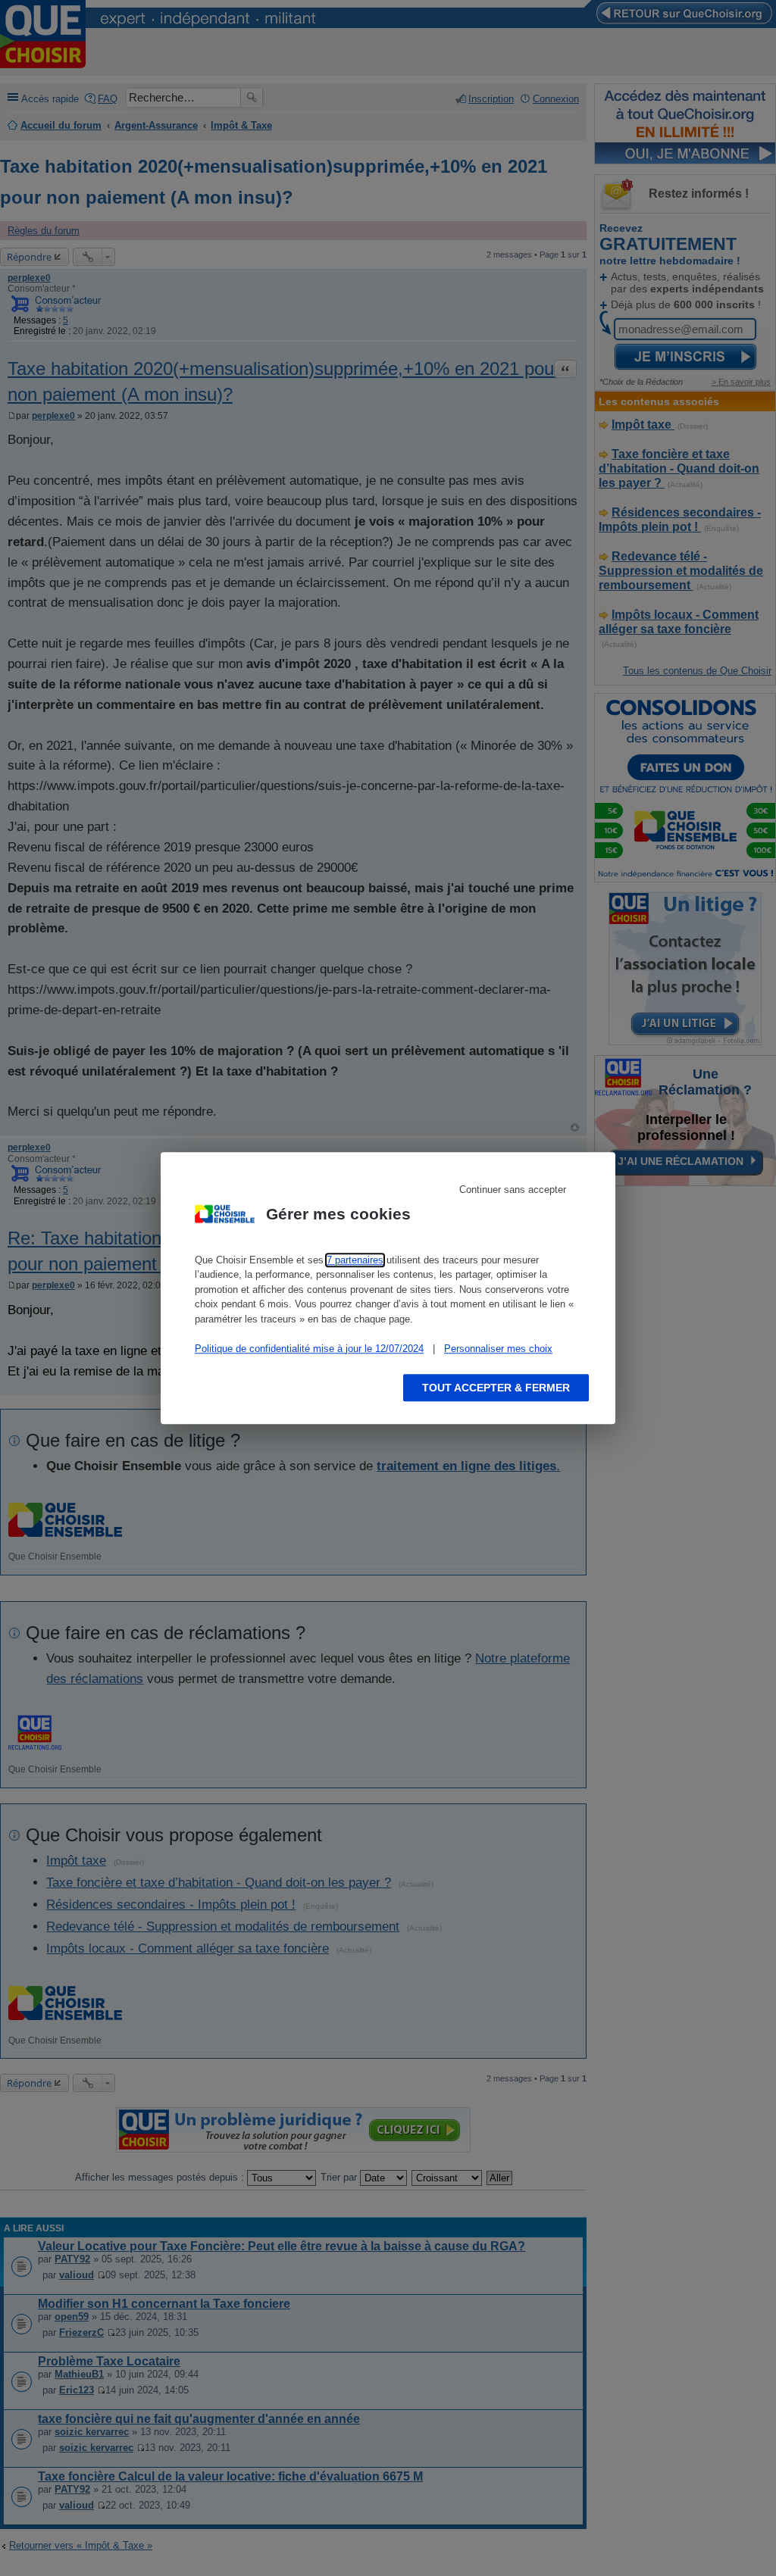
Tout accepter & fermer (496, 1388)
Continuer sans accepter (513, 1190)
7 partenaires (355, 1260)
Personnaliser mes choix (498, 1349)
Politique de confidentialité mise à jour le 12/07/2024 (309, 1349)
